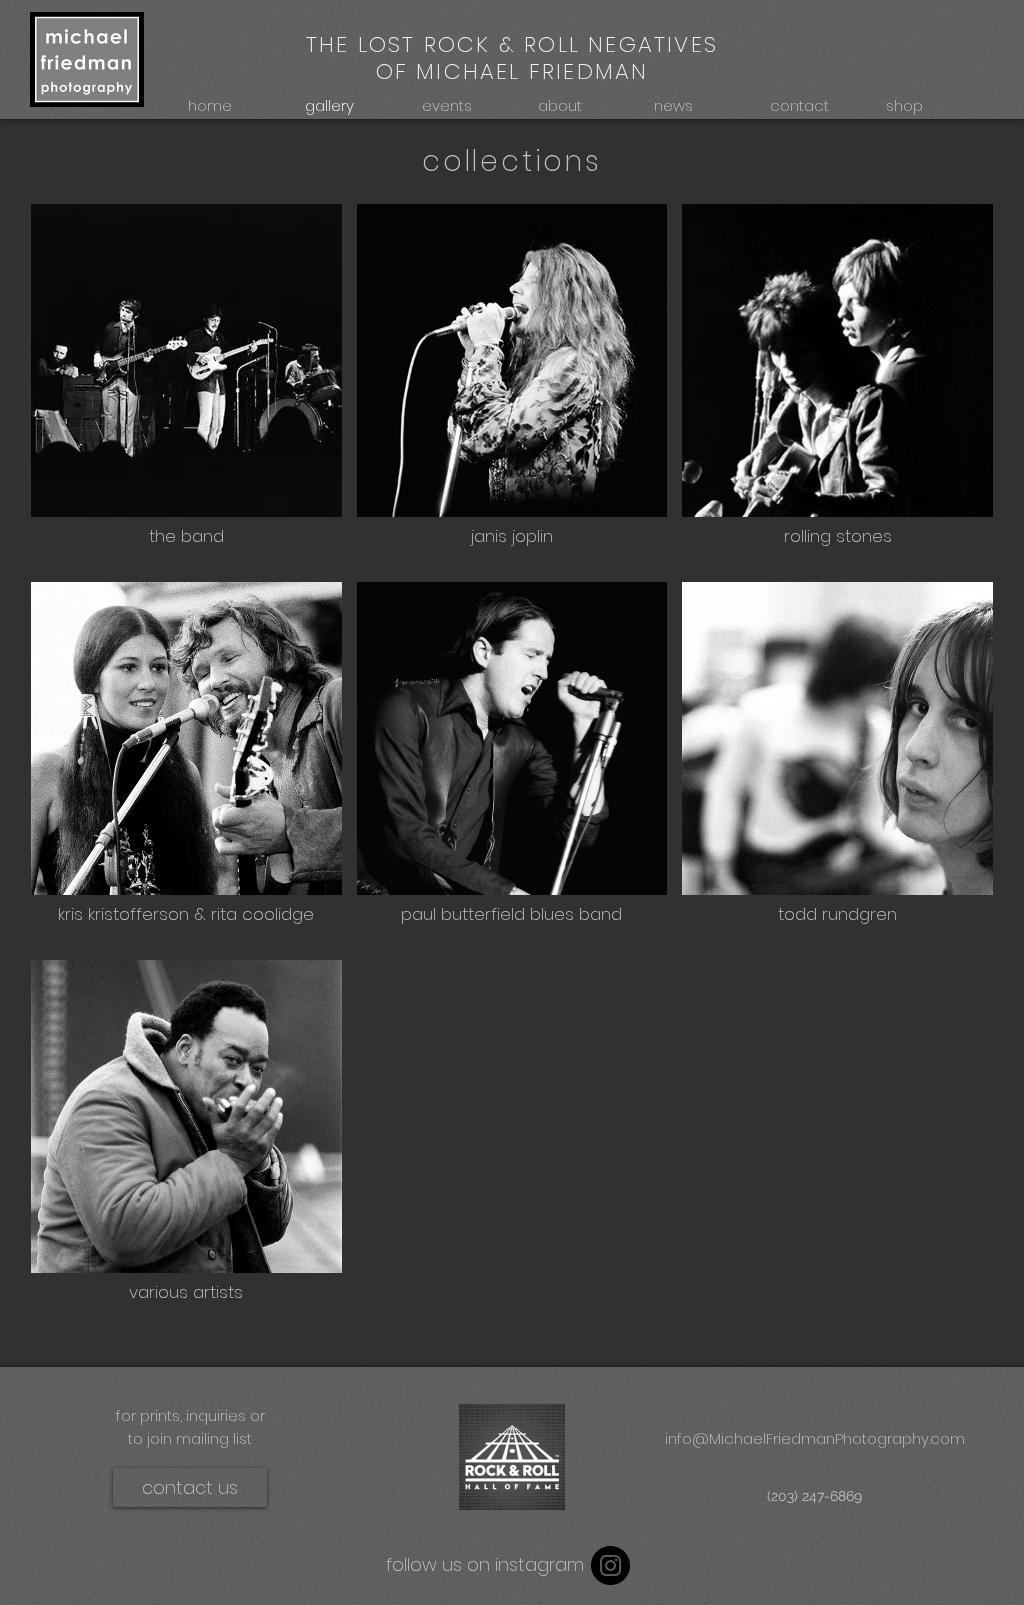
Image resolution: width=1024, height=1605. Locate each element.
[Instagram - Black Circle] (610, 1565)
